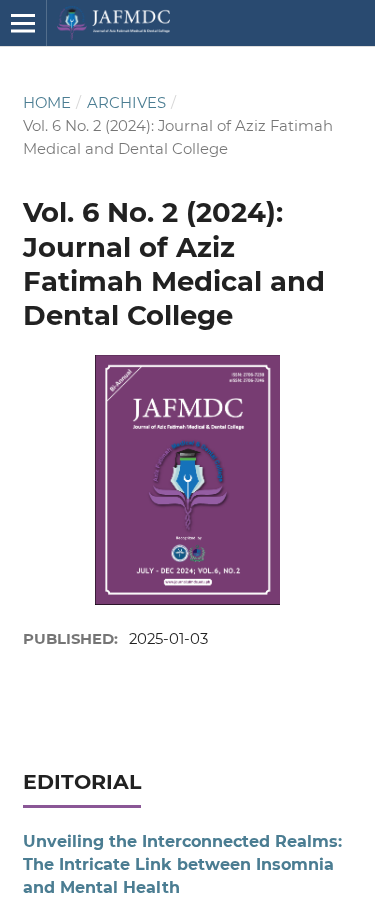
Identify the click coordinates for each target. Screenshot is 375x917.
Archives (126, 103)
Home (47, 103)
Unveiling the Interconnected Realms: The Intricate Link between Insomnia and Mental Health (182, 864)
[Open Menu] (23, 23)
